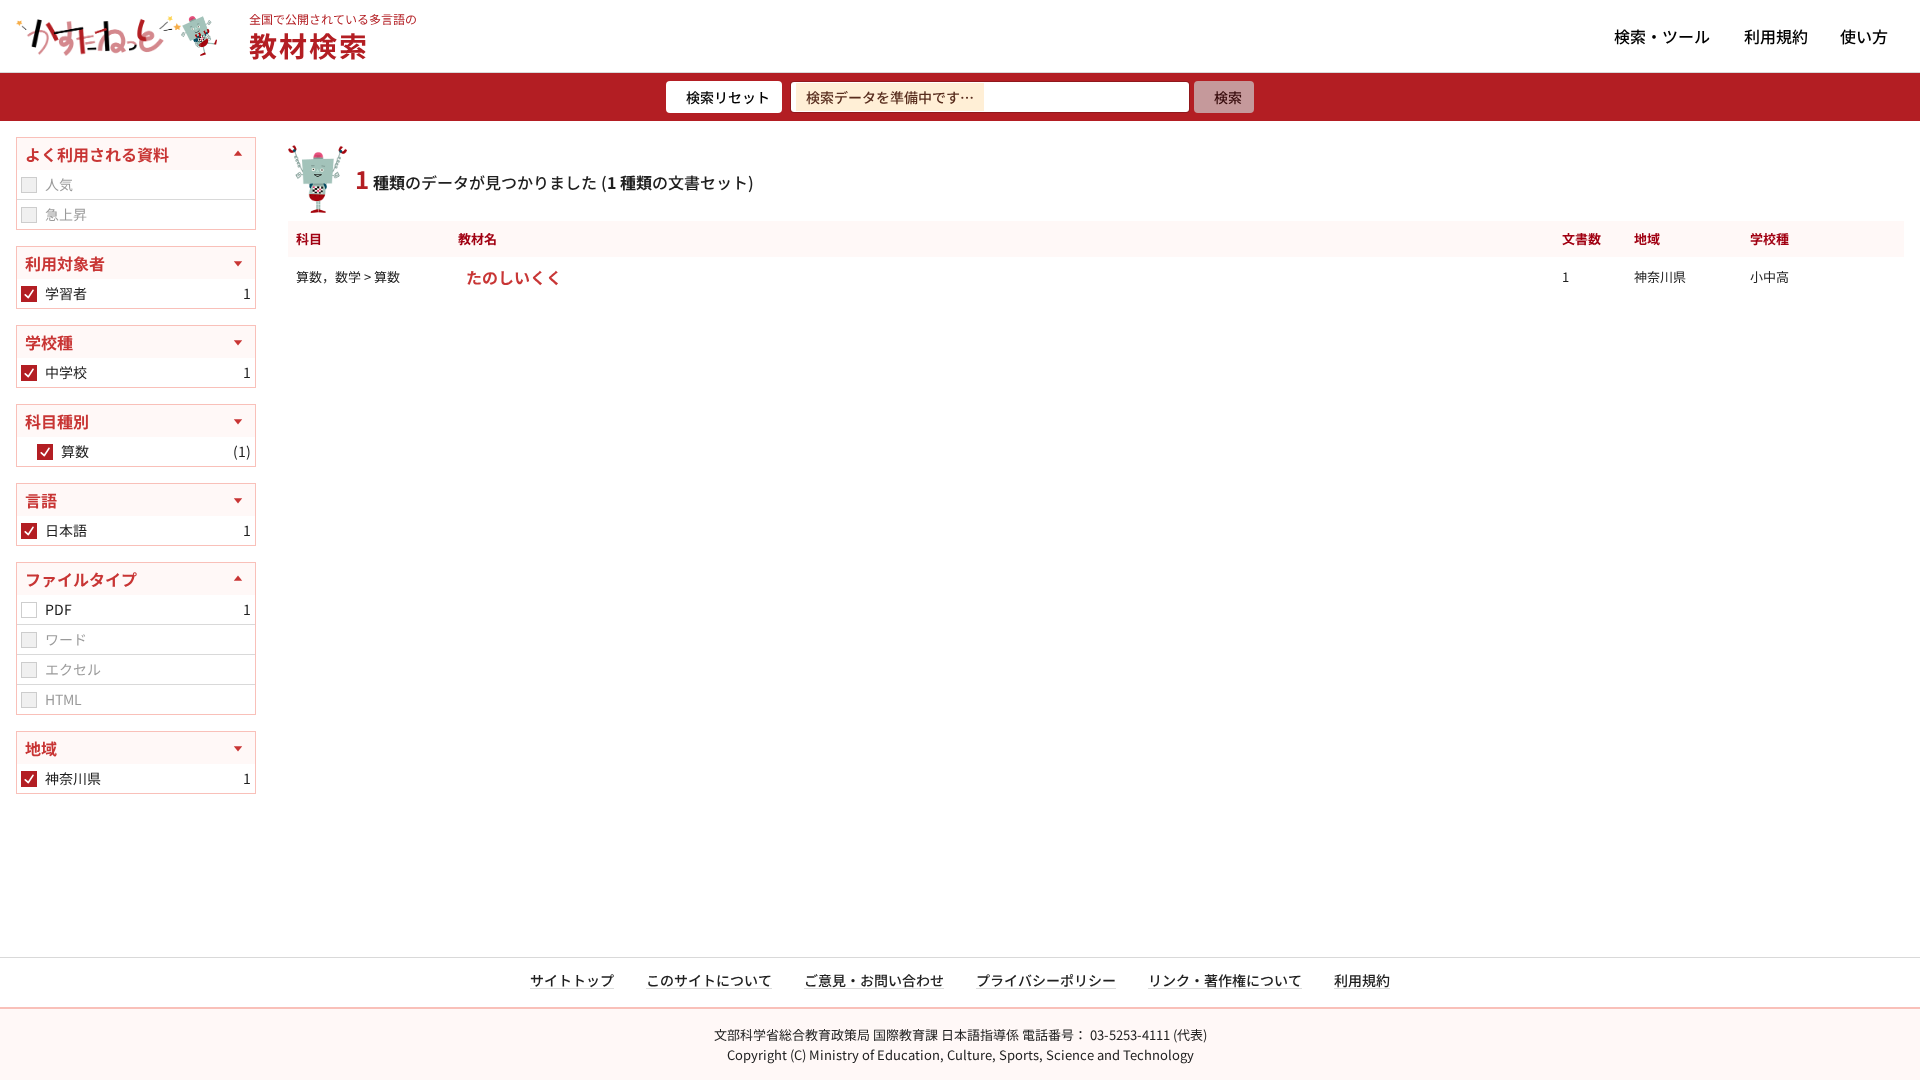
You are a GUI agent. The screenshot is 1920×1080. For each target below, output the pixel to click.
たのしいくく (514, 277)
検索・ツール (1662, 36)
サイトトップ (572, 980)
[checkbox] (29, 185)
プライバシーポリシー (1046, 980)
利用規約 (1776, 36)
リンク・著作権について (1225, 980)
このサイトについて (709, 980)
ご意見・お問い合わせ (874, 980)
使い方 (1864, 36)
